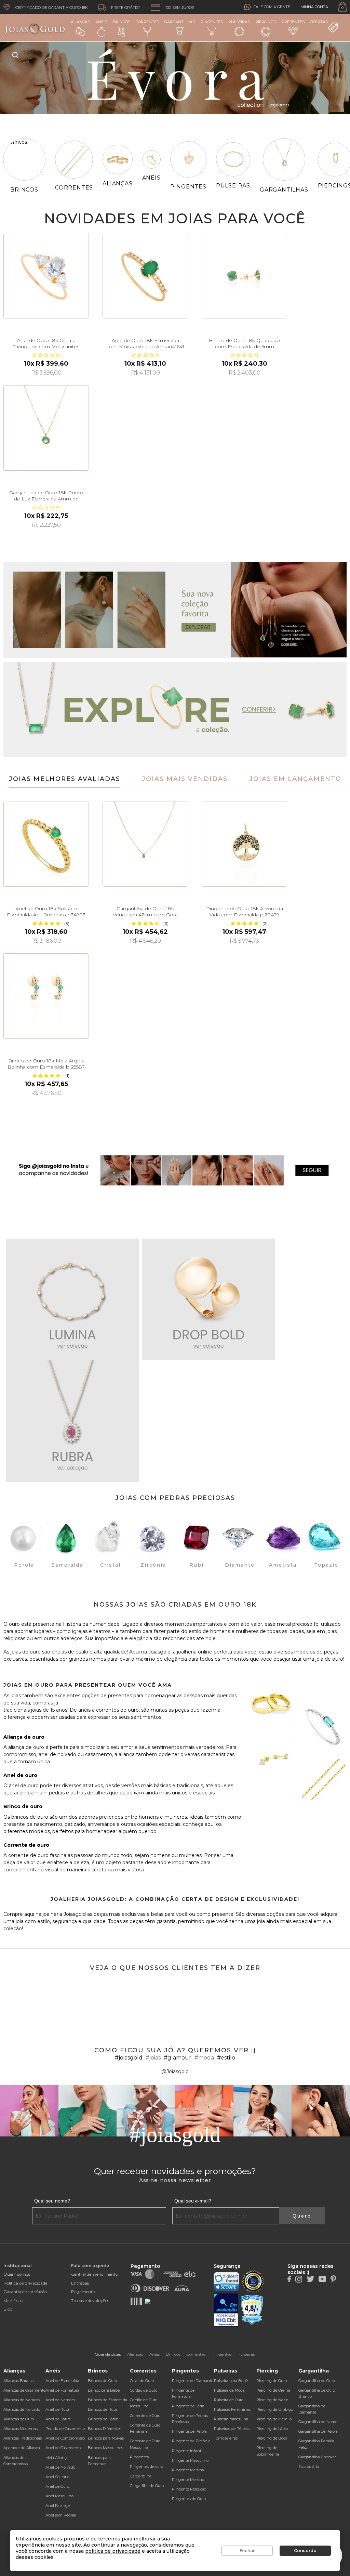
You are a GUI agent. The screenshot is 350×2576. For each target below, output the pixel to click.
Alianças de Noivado (22, 2409)
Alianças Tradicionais (23, 2438)
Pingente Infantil (188, 2451)
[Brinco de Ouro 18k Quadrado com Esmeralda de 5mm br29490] (244, 276)
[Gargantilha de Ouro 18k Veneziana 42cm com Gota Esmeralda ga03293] (145, 844)
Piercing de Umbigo (275, 2409)
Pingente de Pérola (189, 2431)
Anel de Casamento (63, 2448)
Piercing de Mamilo (274, 2419)
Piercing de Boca (272, 2438)
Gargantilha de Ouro (317, 2381)
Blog (8, 2309)
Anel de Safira (58, 2419)
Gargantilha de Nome (318, 2422)
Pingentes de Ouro (189, 2499)
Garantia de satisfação (25, 2292)
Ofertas (319, 22)
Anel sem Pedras (61, 2515)
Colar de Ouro (142, 2381)
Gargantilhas (180, 22)
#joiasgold (129, 2058)
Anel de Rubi (57, 2409)
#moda (204, 2058)
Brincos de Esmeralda (107, 2400)
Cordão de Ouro (144, 2390)
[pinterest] (333, 2278)
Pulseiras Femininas (232, 2409)
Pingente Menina (188, 2470)
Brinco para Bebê (104, 2390)
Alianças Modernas (21, 2429)
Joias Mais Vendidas (185, 779)
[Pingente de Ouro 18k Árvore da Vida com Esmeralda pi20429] (244, 844)
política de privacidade (113, 2551)
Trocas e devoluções (90, 2300)
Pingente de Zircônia (191, 2441)
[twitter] (310, 2278)
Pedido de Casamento (65, 2429)
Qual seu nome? (52, 2201)
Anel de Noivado (60, 2467)
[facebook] (289, 2278)
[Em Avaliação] (226, 2310)
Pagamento (83, 2292)
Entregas (80, 2283)
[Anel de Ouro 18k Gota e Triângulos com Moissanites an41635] (46, 276)
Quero (302, 2216)
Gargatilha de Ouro (147, 2486)
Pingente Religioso (189, 2489)
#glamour (178, 2058)
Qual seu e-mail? (193, 2201)
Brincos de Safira (103, 2419)
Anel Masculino (59, 2496)
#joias (153, 2058)
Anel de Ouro (57, 2486)
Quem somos (17, 2274)
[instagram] (299, 2278)
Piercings (266, 22)
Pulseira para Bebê (231, 2381)
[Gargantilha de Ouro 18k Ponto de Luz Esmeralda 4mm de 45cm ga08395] (46, 428)
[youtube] (322, 2278)
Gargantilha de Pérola (318, 2431)
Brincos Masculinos (105, 2448)
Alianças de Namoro (22, 2400)
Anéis (101, 22)
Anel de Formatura (62, 2390)
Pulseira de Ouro (229, 2400)
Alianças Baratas (18, 2381)
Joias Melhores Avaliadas (65, 779)
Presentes (293, 22)
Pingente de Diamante (193, 2381)
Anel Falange (58, 2506)
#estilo (226, 2058)
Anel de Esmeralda (62, 2381)
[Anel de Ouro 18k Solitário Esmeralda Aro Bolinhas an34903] (46, 844)
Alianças (80, 22)
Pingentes (212, 22)
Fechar (247, 2551)
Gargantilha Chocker (317, 2457)
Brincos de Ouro (102, 2381)
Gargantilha (141, 2476)
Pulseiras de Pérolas (232, 2429)
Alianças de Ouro (19, 2419)
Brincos (122, 22)
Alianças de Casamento (24, 2390)
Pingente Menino (188, 2480)
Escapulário (309, 2467)
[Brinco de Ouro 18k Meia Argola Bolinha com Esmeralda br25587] (46, 996)
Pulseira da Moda (229, 2390)
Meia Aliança (57, 2458)
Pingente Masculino (190, 2460)
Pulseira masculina (231, 2419)
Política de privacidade (25, 2283)
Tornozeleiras (226, 2438)
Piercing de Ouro (272, 2381)
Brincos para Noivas (106, 2438)
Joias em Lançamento (295, 779)
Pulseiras (239, 22)
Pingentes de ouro (146, 2467)
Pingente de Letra (188, 2406)
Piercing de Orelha (273, 2390)
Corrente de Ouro (145, 2416)
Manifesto (13, 2300)
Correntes (147, 22)
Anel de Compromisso (65, 2438)
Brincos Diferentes (105, 2429)
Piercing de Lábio (272, 2429)
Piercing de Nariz (272, 2400)
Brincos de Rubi (102, 2409)
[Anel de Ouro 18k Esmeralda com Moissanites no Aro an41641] (145, 276)
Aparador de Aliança (22, 2448)
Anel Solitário (57, 2477)
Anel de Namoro (60, 2400)
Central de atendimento (95, 2274)
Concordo (305, 2551)
